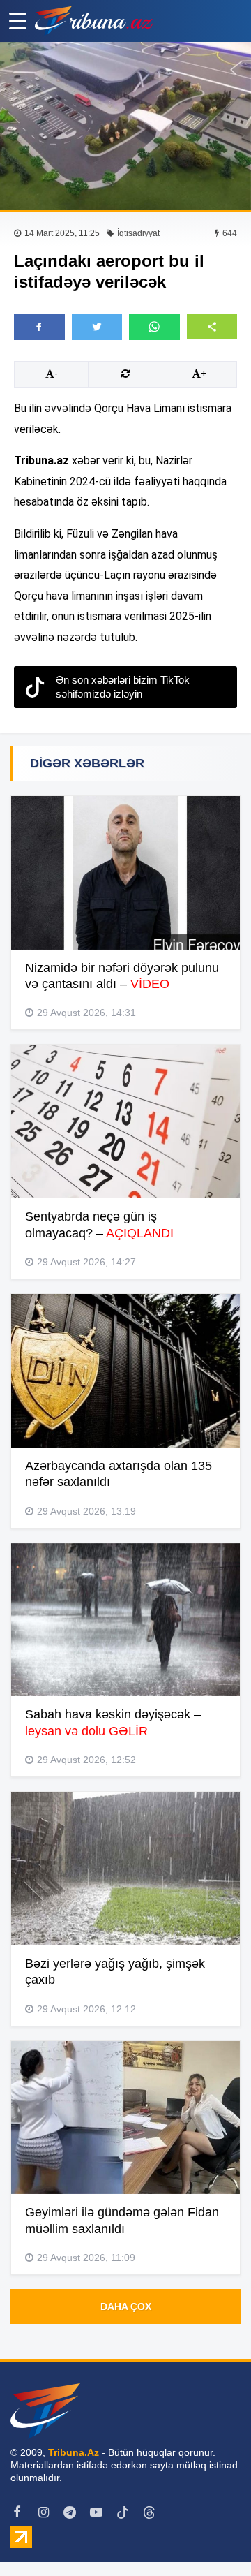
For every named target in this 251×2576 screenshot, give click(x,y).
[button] (212, 326)
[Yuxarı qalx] (212, 2537)
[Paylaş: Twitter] (97, 327)
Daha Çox (126, 2306)
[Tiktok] (123, 2512)
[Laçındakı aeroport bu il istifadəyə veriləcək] (125, 126)
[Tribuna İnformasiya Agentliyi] (94, 21)
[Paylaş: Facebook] (39, 327)
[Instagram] (43, 2512)
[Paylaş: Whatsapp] (154, 327)
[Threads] (149, 2512)
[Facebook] (17, 2512)
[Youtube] (96, 2512)
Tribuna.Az (74, 2452)
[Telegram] (70, 2512)
